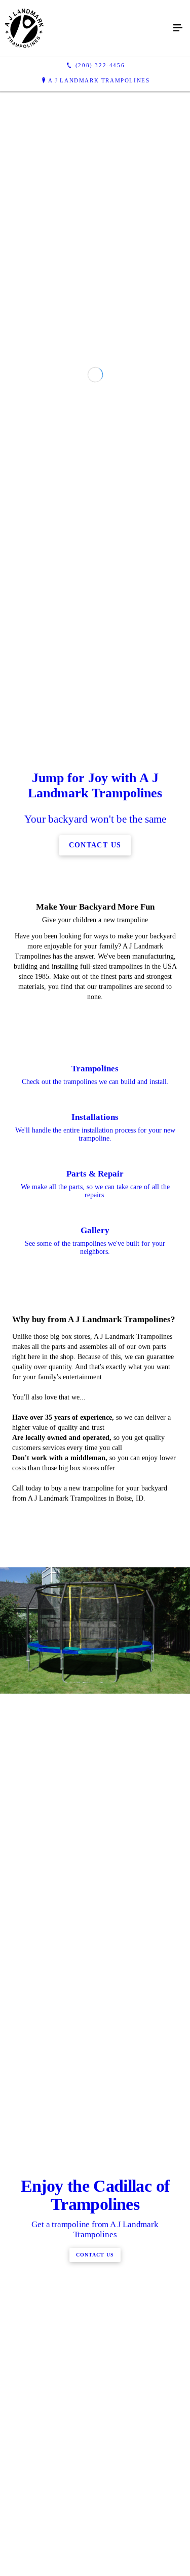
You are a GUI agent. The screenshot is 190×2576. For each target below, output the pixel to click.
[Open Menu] (178, 28)
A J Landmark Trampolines (99, 80)
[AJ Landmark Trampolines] (85, 28)
